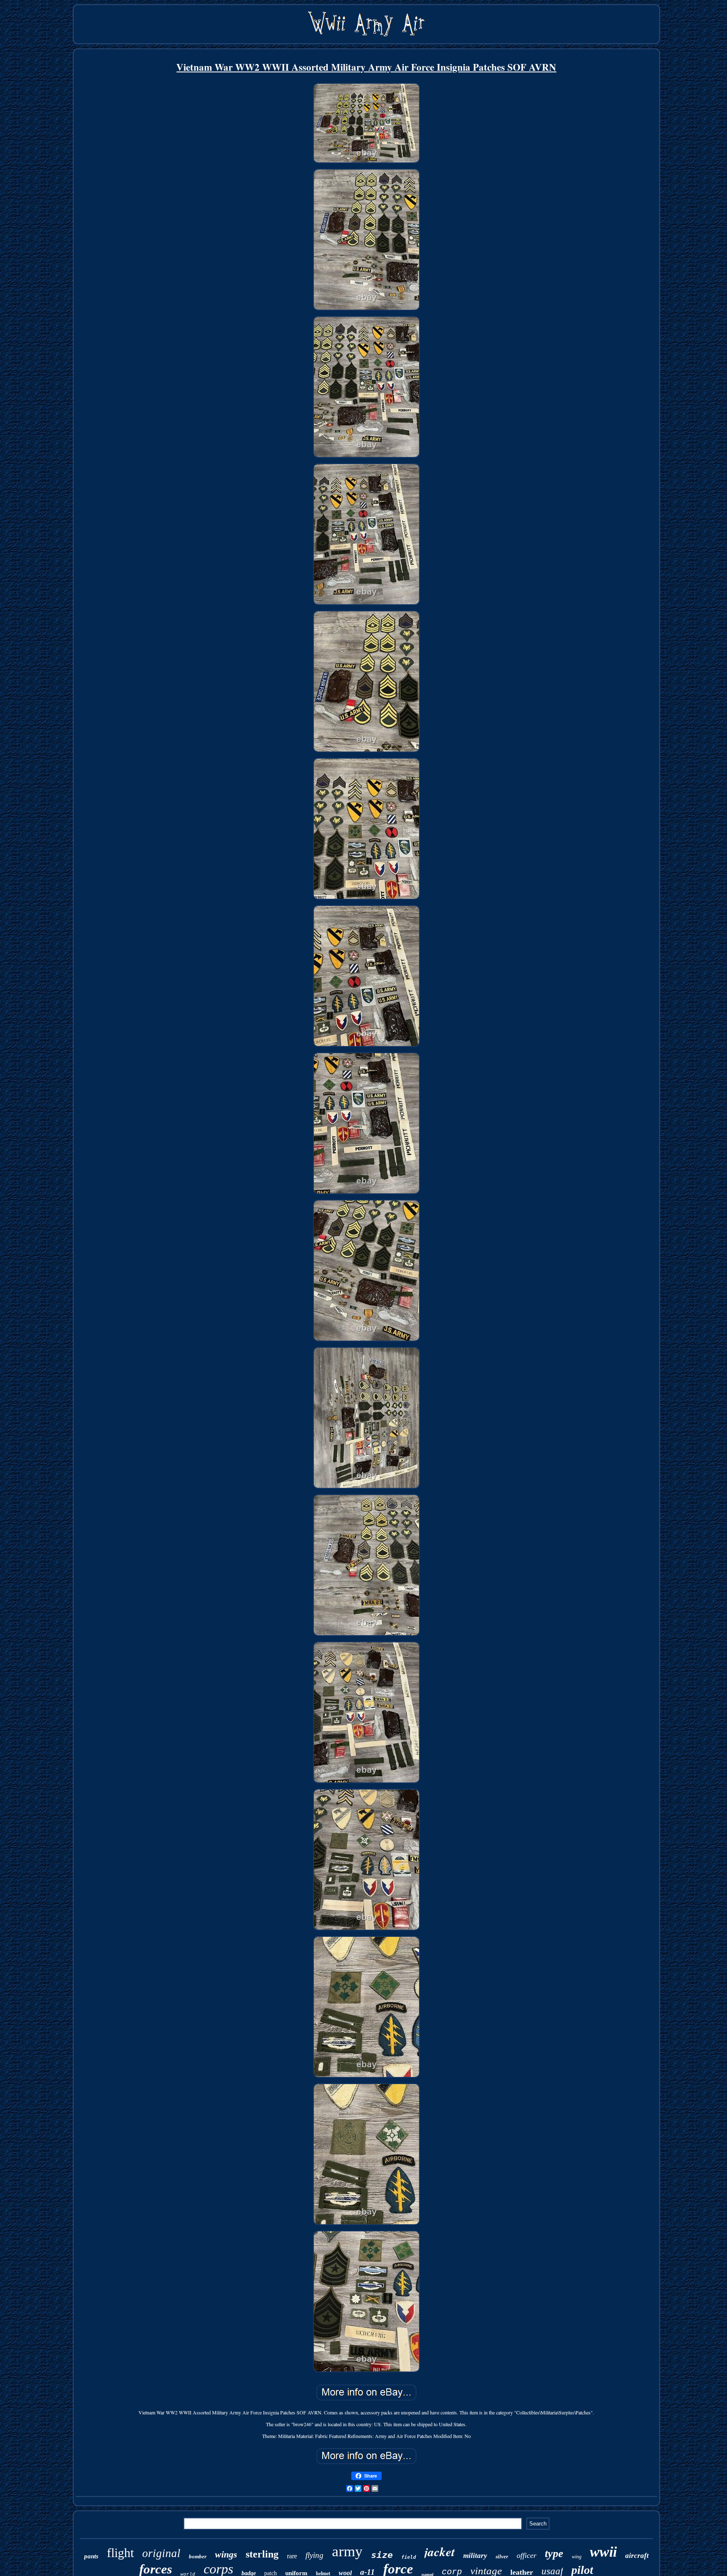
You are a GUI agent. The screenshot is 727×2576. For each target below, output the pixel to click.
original (161, 2553)
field (409, 2557)
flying (314, 2555)
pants (91, 2556)
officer (527, 2555)
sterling (262, 2554)
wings (226, 2554)
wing (577, 2557)
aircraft (637, 2556)
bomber (198, 2556)
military (475, 2556)
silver (502, 2556)
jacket (440, 2552)
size (382, 2555)
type (554, 2553)
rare (292, 2556)
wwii (603, 2552)
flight (120, 2553)
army (347, 2551)
